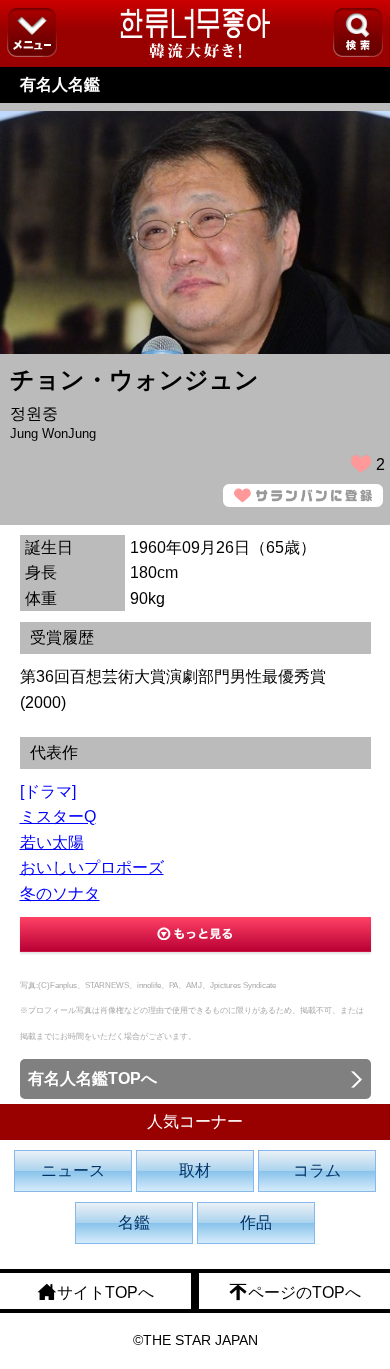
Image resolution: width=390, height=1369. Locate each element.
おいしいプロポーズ (92, 867)
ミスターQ (58, 816)
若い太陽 (52, 842)
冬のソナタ (60, 893)
